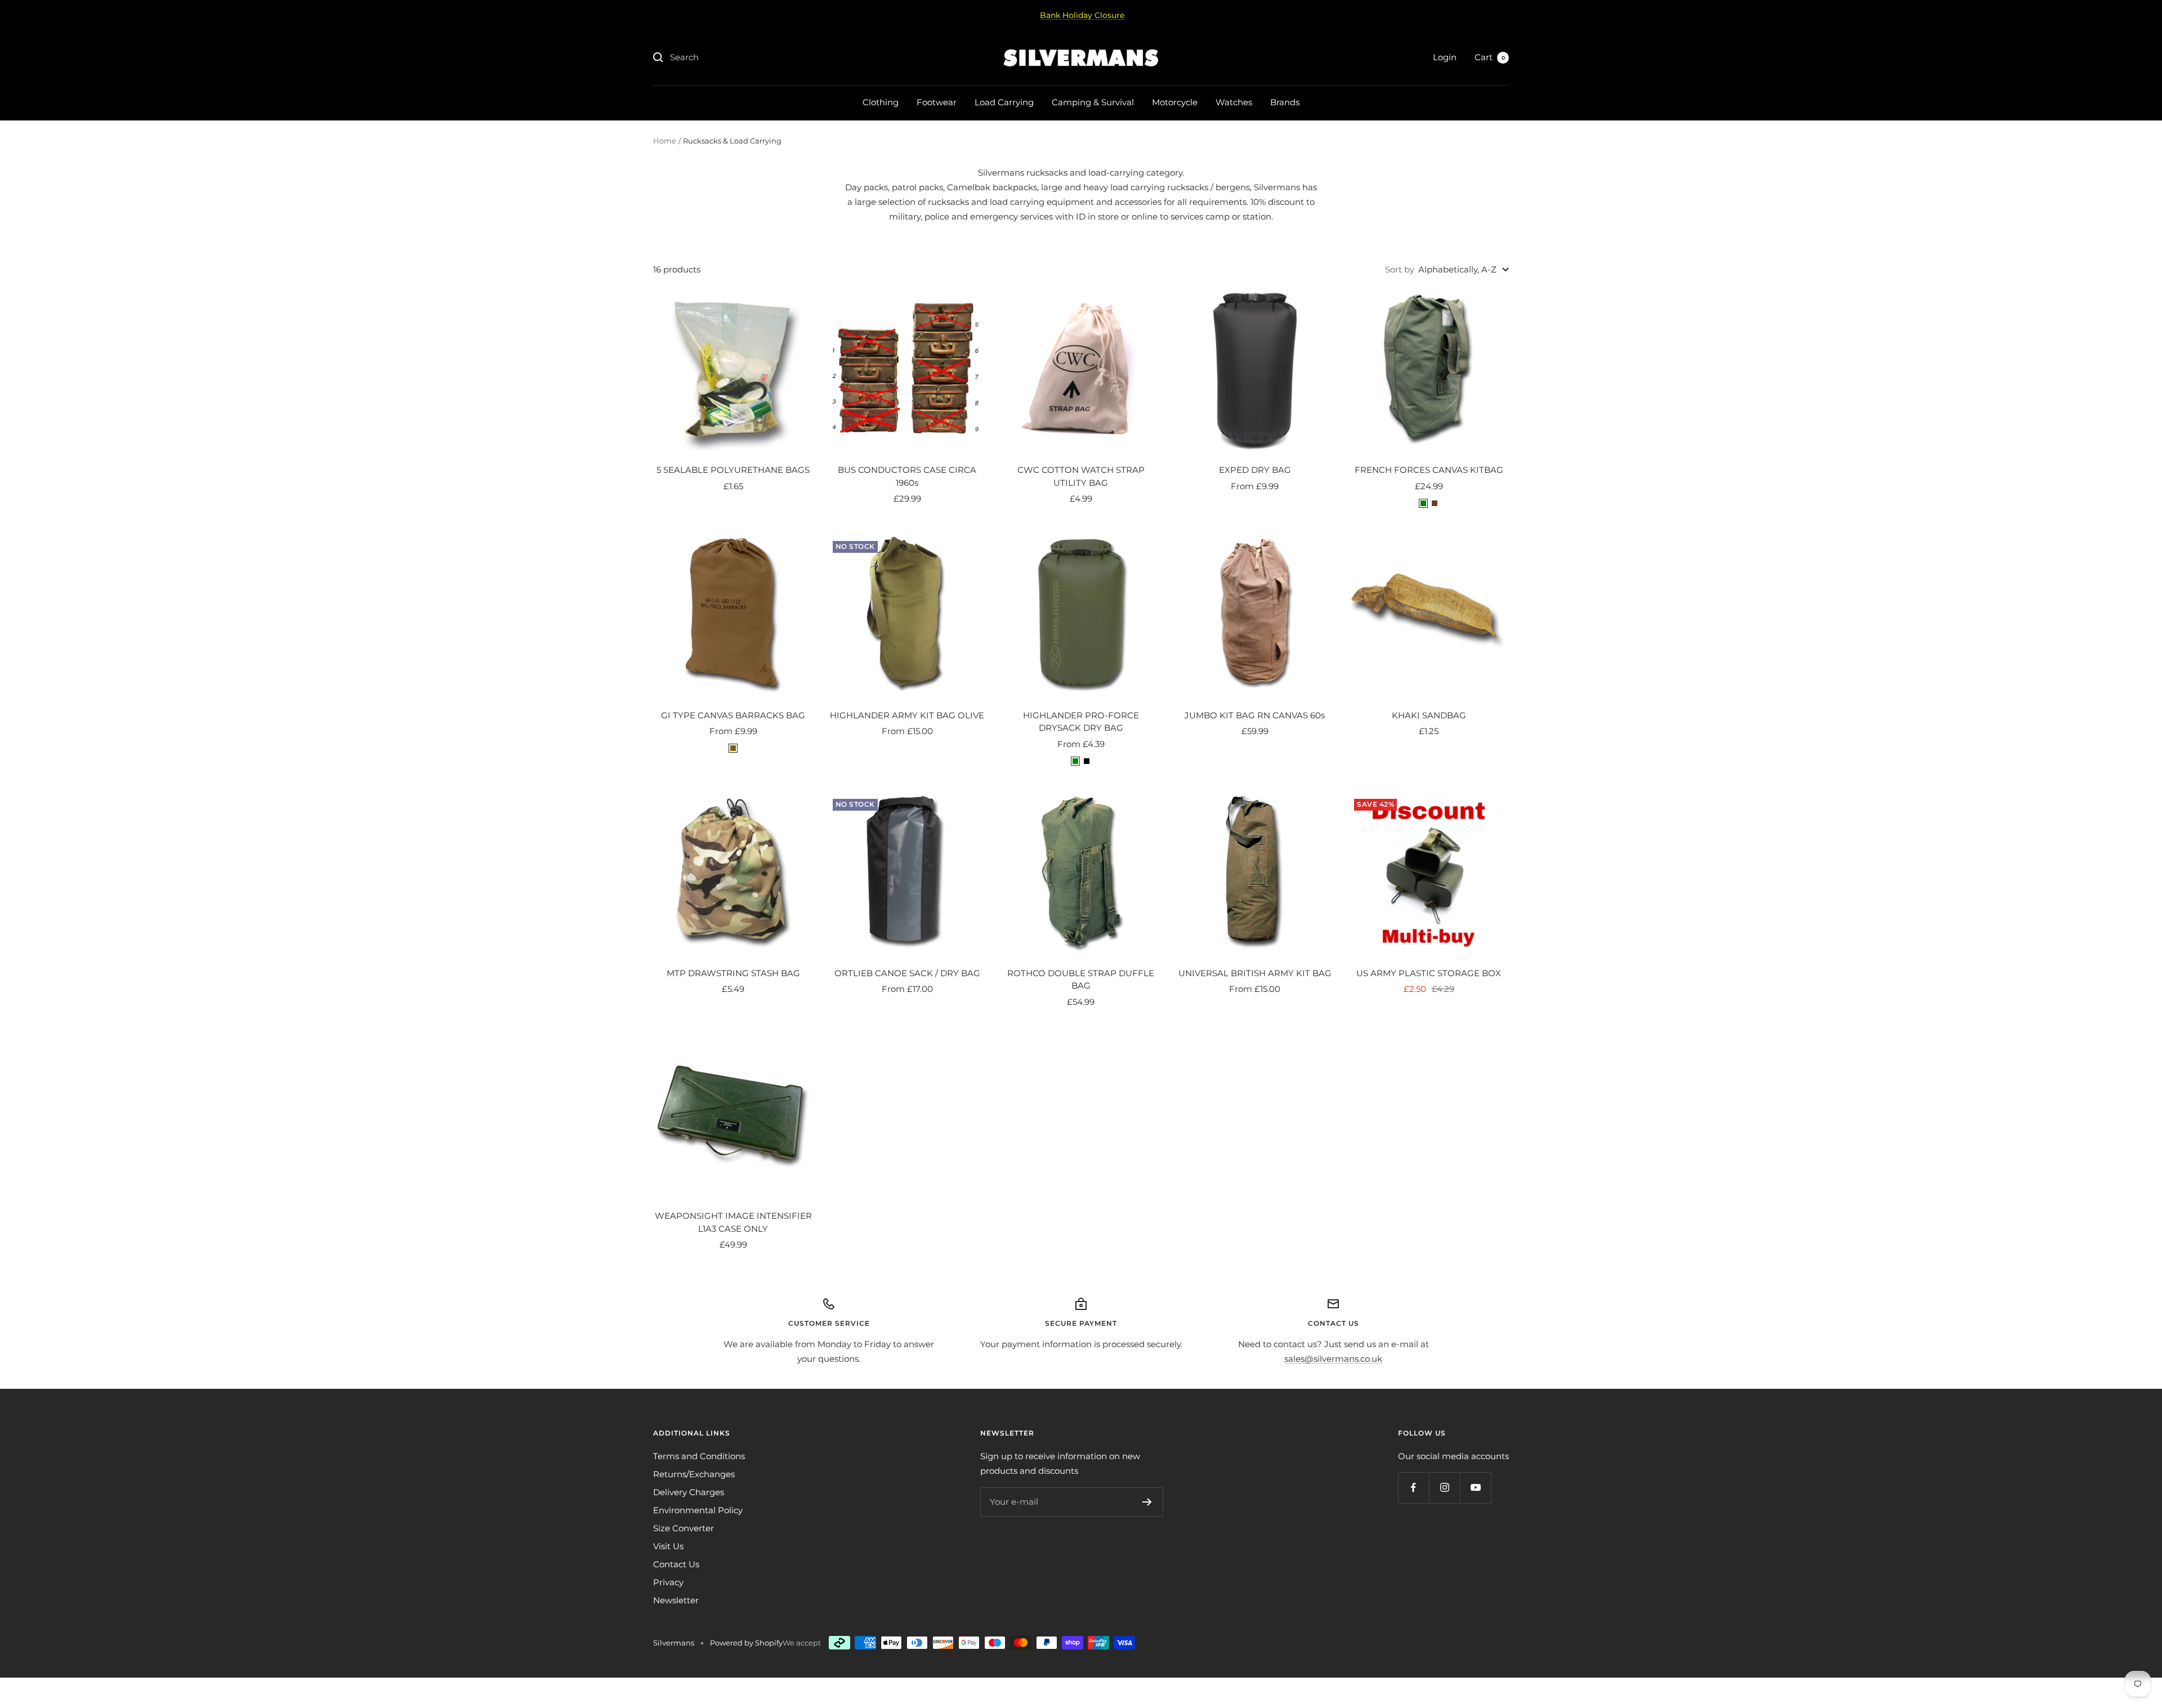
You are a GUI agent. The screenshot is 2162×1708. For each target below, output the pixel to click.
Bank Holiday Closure (1082, 15)
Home (665, 141)
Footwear (937, 102)
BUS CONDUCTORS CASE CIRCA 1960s (907, 476)
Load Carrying (1004, 102)
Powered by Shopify (746, 1643)
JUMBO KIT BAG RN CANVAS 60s (1255, 715)
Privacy (668, 1582)
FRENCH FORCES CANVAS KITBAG (1429, 470)
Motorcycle (1175, 102)
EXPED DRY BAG (1255, 470)
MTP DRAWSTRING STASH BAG (733, 973)
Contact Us (676, 1564)
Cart (1490, 57)
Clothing (881, 102)
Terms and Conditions (699, 1456)
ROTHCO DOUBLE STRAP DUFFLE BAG (1081, 980)
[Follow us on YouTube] (1475, 1488)
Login (1445, 57)
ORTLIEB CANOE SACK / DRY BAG (907, 973)
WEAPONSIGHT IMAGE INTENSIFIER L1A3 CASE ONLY (733, 1222)
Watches (1234, 102)
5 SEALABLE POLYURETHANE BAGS (733, 470)
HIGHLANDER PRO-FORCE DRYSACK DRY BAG (1081, 722)
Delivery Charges (689, 1492)
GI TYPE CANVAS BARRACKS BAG (733, 715)
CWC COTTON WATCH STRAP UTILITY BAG (1081, 476)
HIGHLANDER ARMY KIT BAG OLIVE (907, 715)
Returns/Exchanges (694, 1474)
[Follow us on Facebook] (1413, 1488)
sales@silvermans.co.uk (1333, 1359)
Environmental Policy (698, 1510)
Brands (1285, 102)
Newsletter (676, 1600)
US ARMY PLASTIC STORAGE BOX (1429, 973)
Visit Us (668, 1546)
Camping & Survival (1093, 102)
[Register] (1147, 1502)
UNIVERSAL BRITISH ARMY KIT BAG (1255, 973)
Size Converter (684, 1528)
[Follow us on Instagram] (1444, 1488)
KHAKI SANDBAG (1429, 715)
